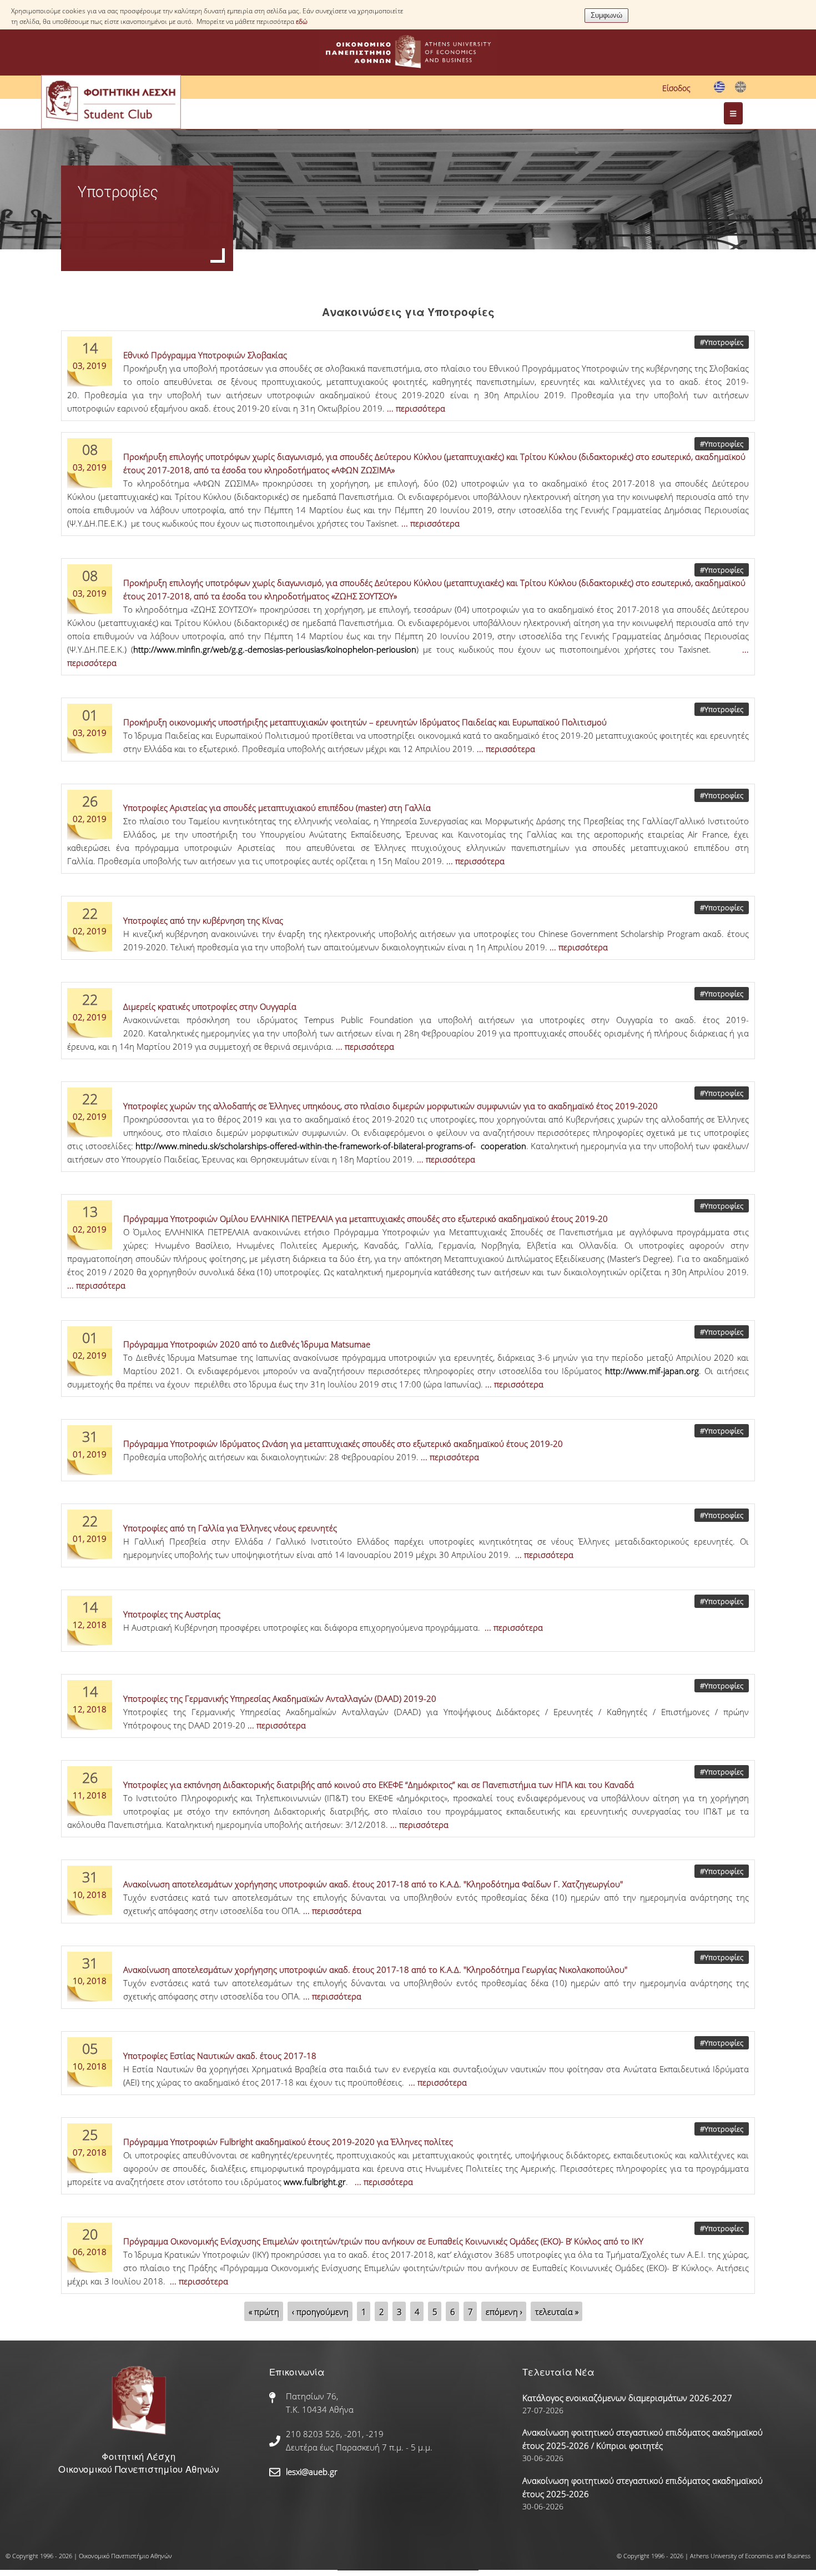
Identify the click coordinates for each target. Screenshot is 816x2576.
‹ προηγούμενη (320, 2312)
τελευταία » (557, 2312)
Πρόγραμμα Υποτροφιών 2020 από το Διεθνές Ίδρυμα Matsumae (247, 1344)
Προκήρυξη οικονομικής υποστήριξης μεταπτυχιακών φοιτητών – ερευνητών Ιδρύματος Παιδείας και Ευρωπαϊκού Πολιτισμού (365, 722)
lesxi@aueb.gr (312, 2472)
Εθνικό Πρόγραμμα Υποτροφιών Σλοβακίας (205, 355)
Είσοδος (676, 88)
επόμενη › (504, 2312)
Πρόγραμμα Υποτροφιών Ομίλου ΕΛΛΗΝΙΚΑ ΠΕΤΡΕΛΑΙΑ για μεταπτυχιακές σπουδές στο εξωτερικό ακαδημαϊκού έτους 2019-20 (366, 1219)
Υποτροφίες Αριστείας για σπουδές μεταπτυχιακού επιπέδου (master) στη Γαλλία (277, 808)
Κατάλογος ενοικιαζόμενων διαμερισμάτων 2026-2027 (627, 2398)
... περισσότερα (416, 408)
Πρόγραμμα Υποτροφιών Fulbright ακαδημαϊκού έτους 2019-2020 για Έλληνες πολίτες (288, 2142)
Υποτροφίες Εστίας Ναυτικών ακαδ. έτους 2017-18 (220, 2056)
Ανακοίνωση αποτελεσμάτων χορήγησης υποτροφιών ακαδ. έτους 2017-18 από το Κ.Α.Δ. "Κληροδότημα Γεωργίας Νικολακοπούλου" (375, 1969)
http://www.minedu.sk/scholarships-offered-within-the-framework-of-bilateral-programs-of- (306, 1146)
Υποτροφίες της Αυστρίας (172, 1614)
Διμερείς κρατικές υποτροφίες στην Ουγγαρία (210, 1006)
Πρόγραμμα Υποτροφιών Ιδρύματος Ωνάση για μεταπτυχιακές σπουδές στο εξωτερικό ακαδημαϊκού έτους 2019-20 (343, 1444)
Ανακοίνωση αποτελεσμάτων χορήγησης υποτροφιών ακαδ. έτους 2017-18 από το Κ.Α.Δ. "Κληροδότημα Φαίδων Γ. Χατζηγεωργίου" (373, 1884)
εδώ (302, 21)
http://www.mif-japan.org (652, 1371)
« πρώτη (264, 2312)
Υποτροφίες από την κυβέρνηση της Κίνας (203, 920)
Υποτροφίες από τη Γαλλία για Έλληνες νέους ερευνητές (230, 1528)
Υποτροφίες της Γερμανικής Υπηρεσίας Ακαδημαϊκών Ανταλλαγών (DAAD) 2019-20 (280, 1698)
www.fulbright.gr (315, 2182)
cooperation (503, 1146)
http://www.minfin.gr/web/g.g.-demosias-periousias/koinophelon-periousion (275, 649)
